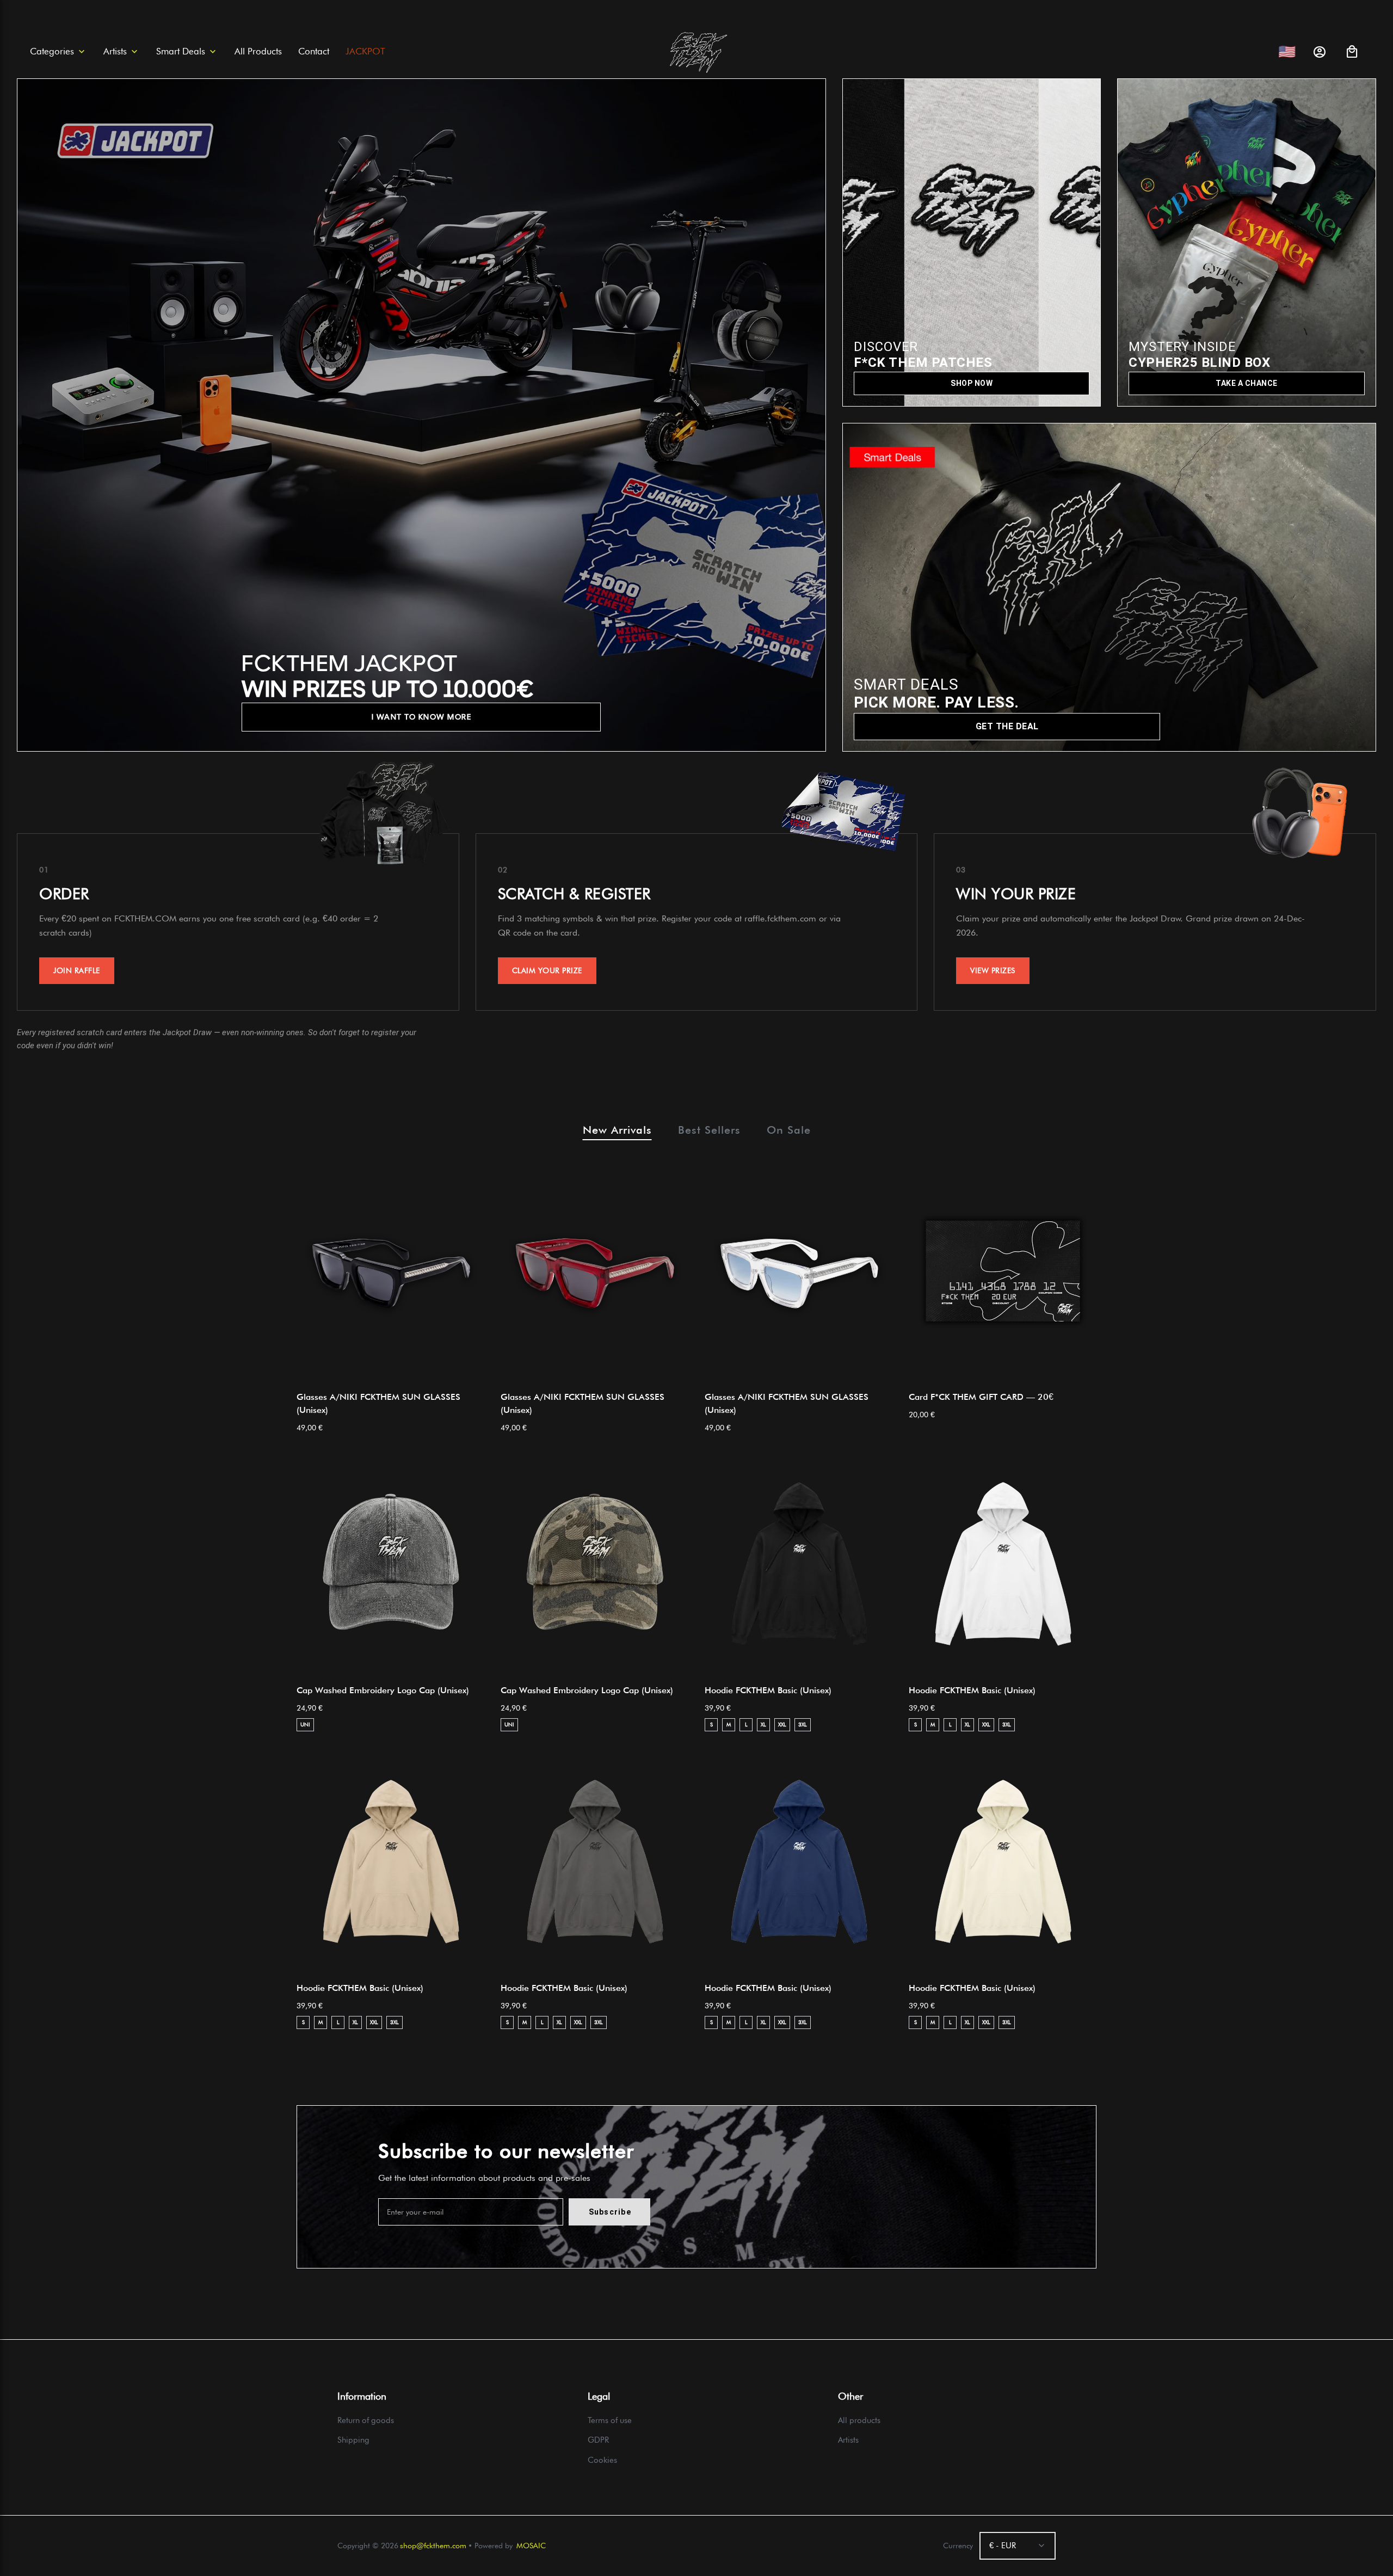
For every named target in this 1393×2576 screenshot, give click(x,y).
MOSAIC (531, 2546)
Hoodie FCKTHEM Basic (768, 1690)
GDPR (598, 2440)
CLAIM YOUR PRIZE (547, 970)
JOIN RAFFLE (77, 970)
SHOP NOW (972, 383)
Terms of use (610, 2420)
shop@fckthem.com (433, 2546)
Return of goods (366, 2420)
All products (859, 2420)
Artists (848, 2440)
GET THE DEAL (1007, 726)
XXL (782, 1724)
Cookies (602, 2460)
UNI (305, 1724)
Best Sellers (709, 1130)
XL (763, 1724)
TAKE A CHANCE (1247, 383)
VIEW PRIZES (993, 970)
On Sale (789, 1130)
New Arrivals (617, 1130)
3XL (803, 1724)
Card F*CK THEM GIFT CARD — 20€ (981, 1397)
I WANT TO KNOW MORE (422, 717)
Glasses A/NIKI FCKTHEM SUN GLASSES (378, 1403)
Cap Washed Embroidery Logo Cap (383, 1690)
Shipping (353, 2440)
